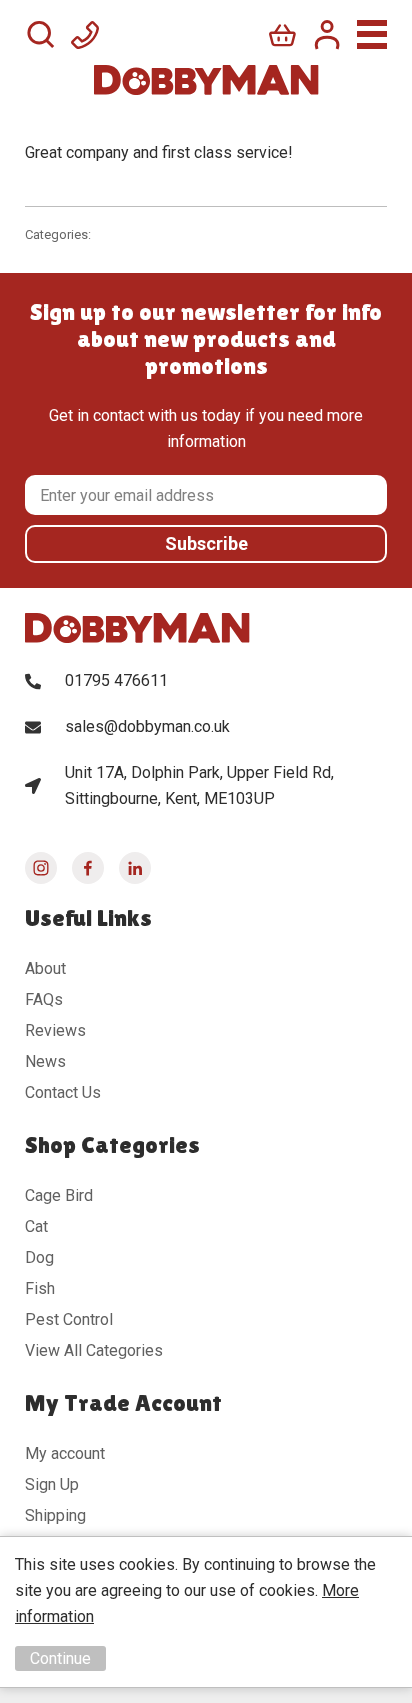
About (45, 968)
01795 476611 (116, 680)
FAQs (44, 999)
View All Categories (94, 1350)
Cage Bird (59, 1195)
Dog (39, 1257)
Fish (40, 1288)
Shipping (55, 1515)
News (45, 1061)
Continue (60, 1658)
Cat (36, 1226)
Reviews (55, 1030)
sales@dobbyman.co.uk (147, 726)
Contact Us (63, 1092)
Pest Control (69, 1319)
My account (65, 1453)
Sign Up (52, 1484)
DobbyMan (206, 80)
